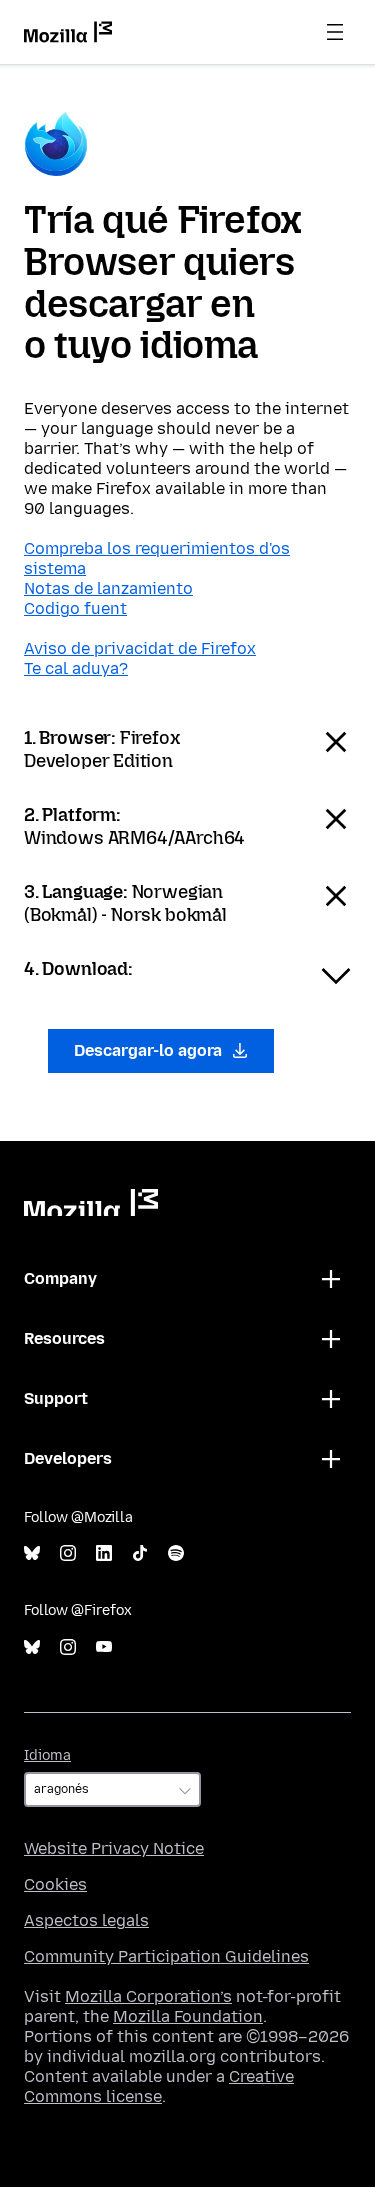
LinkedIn (104, 1553)
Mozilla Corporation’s (148, 1996)
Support (56, 1398)
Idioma (47, 1755)
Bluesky (32, 1553)
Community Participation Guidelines (166, 1956)
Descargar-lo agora (150, 1050)
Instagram (68, 1553)
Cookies (55, 1884)
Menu (335, 32)
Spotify (176, 1553)
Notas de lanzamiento (108, 588)
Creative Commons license (159, 2086)
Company (60, 1278)
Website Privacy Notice (114, 1848)
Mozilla (91, 1202)
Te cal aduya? (76, 668)
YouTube (104, 1647)
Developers (68, 1458)
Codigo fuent (75, 608)
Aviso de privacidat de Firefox (140, 648)
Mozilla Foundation (188, 2016)
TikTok (140, 1553)
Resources (64, 1338)
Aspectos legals (86, 1920)
